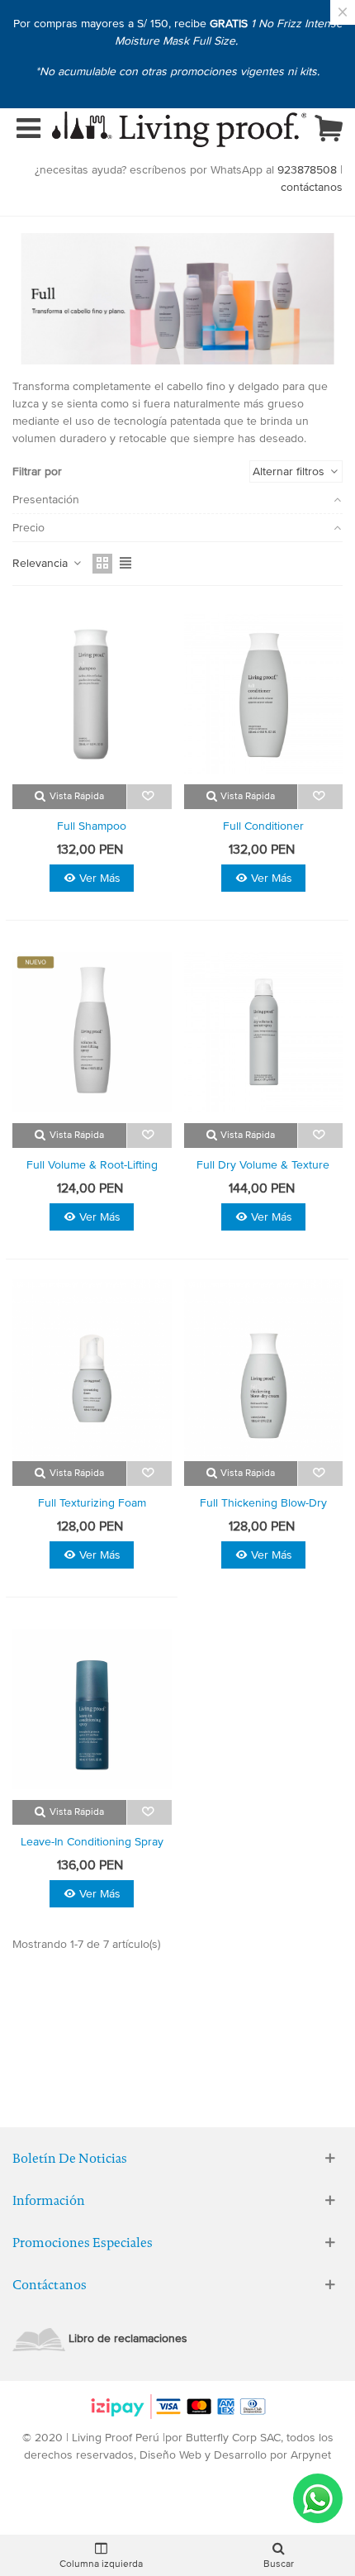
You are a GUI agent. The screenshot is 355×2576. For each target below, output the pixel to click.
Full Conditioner (263, 826)
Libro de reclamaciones (128, 2338)
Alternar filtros (290, 471)
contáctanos (312, 187)
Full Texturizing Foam (92, 1503)
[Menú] (28, 130)
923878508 (307, 170)
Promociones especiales (83, 2243)
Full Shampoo (92, 826)
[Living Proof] (179, 129)
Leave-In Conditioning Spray (92, 1842)
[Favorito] (149, 797)
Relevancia (42, 563)
